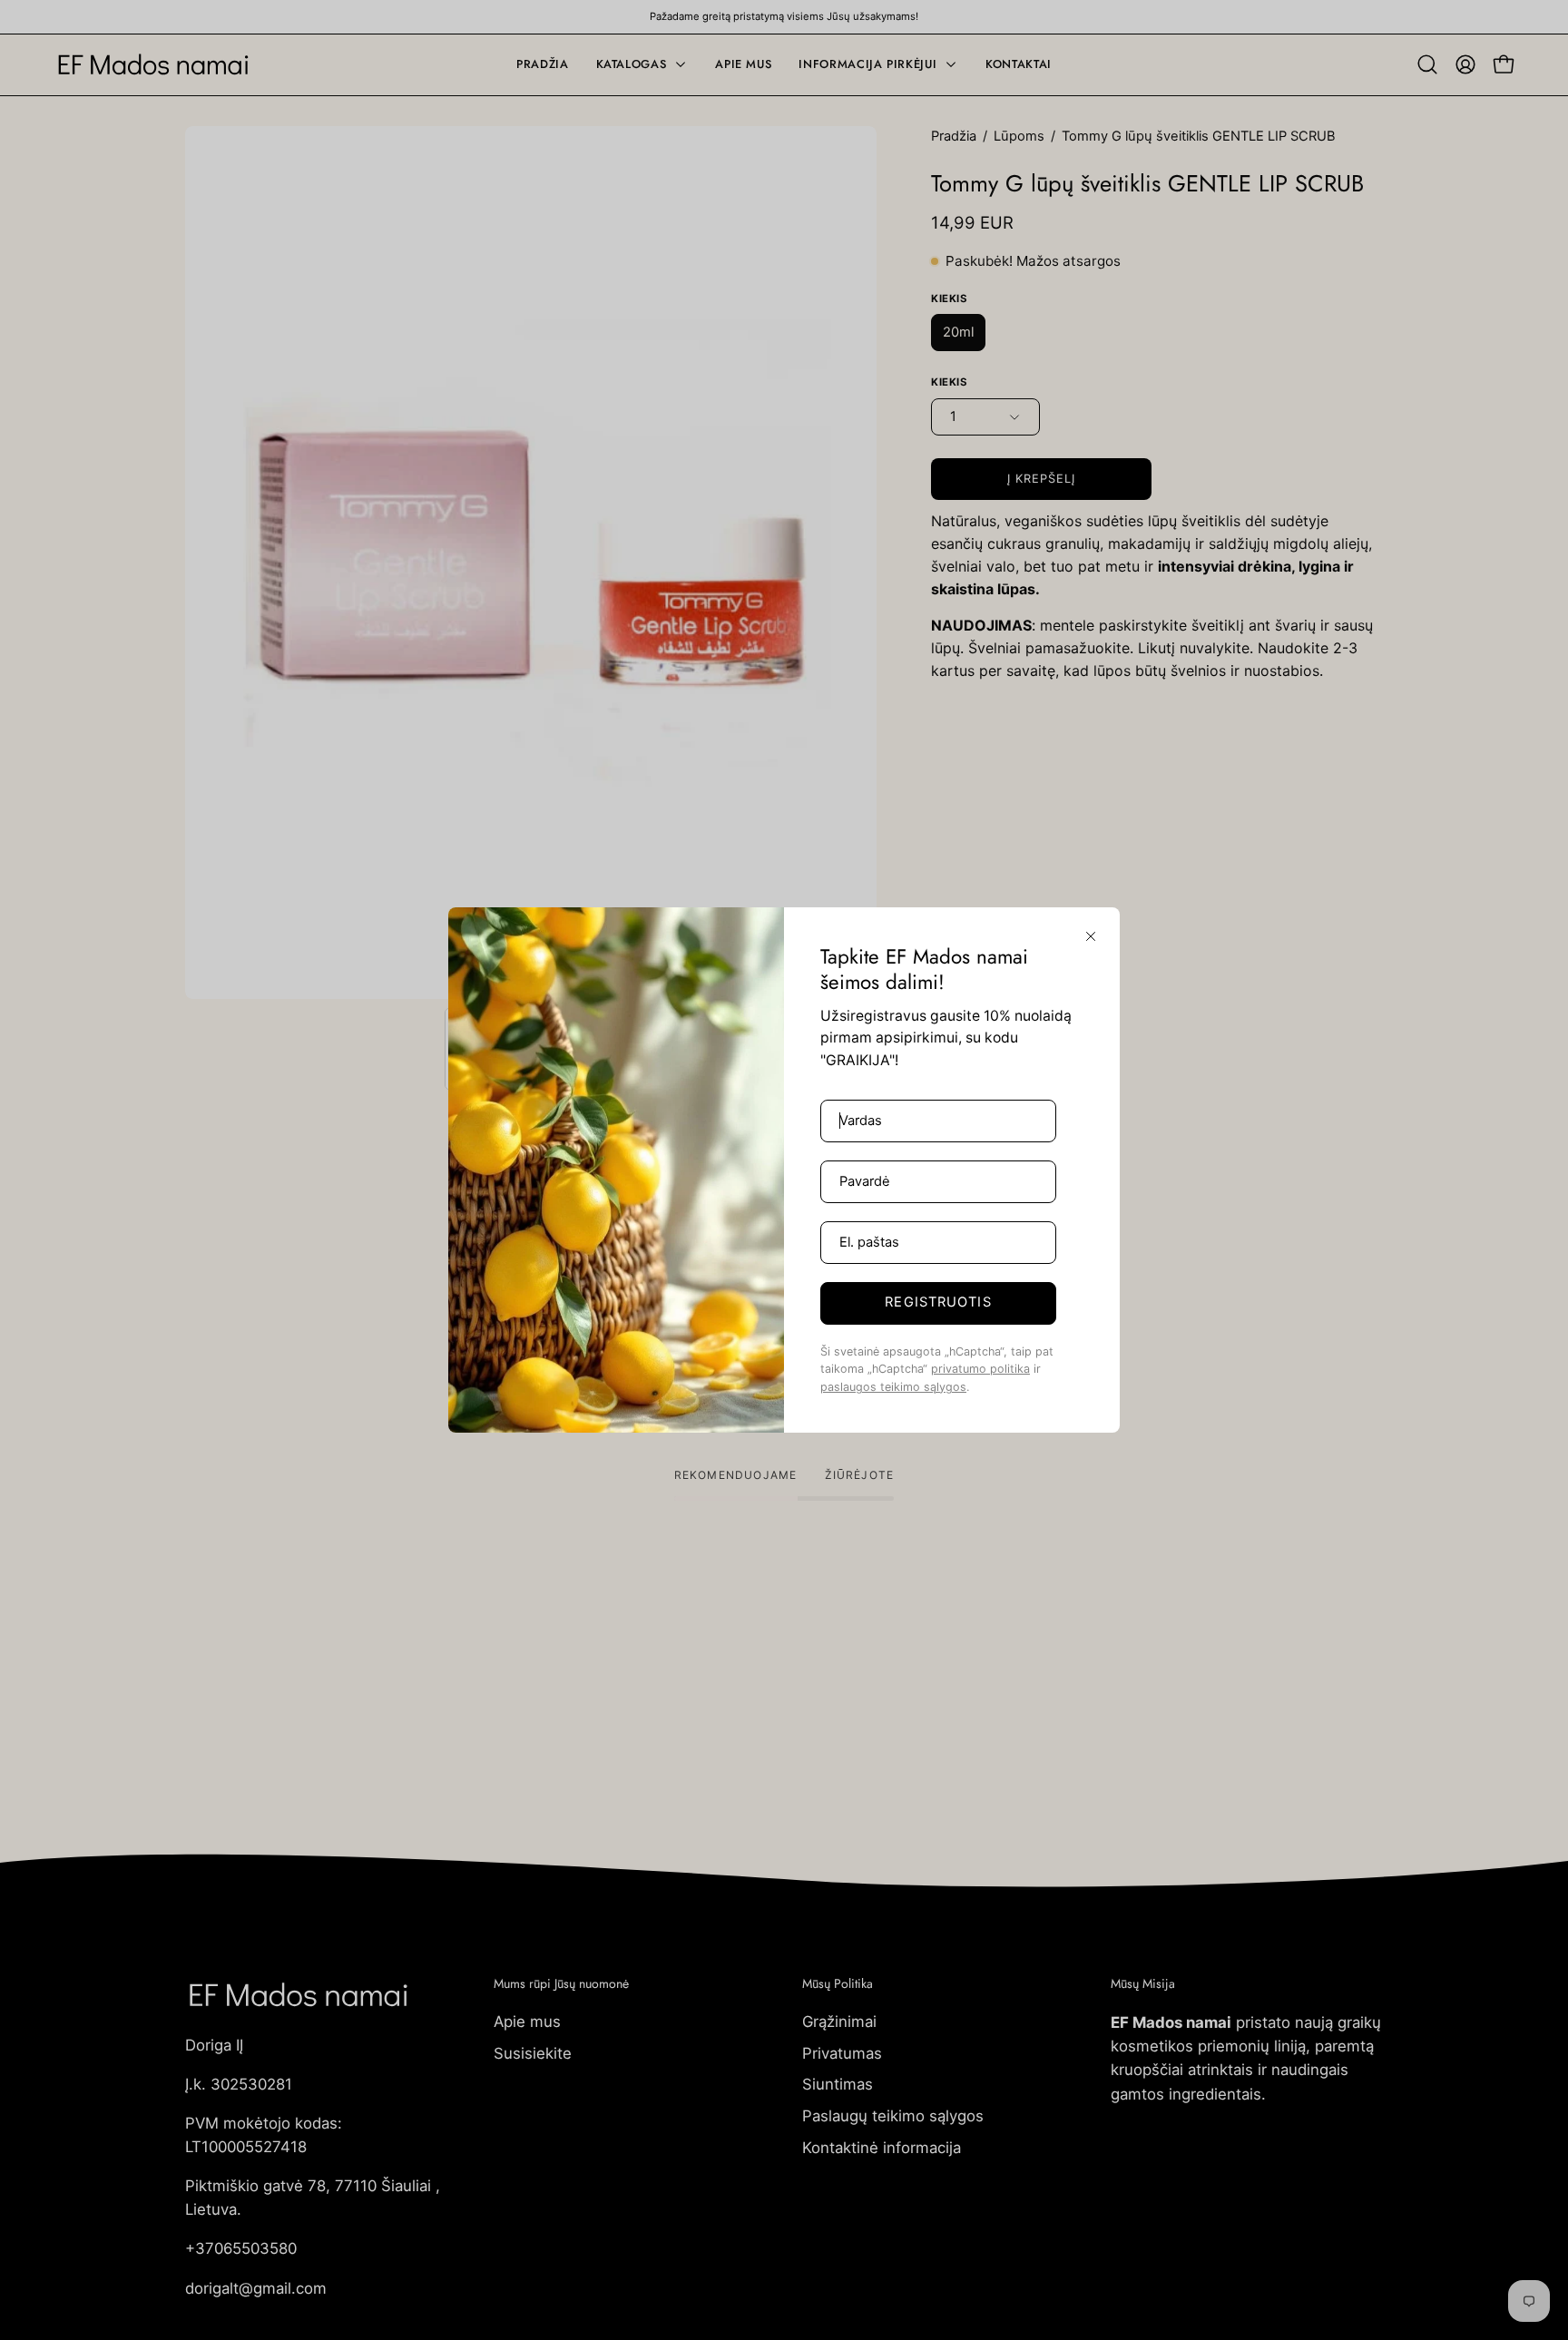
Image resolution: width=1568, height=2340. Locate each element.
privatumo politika (980, 1369)
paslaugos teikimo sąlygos (893, 1387)
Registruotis (938, 1302)
